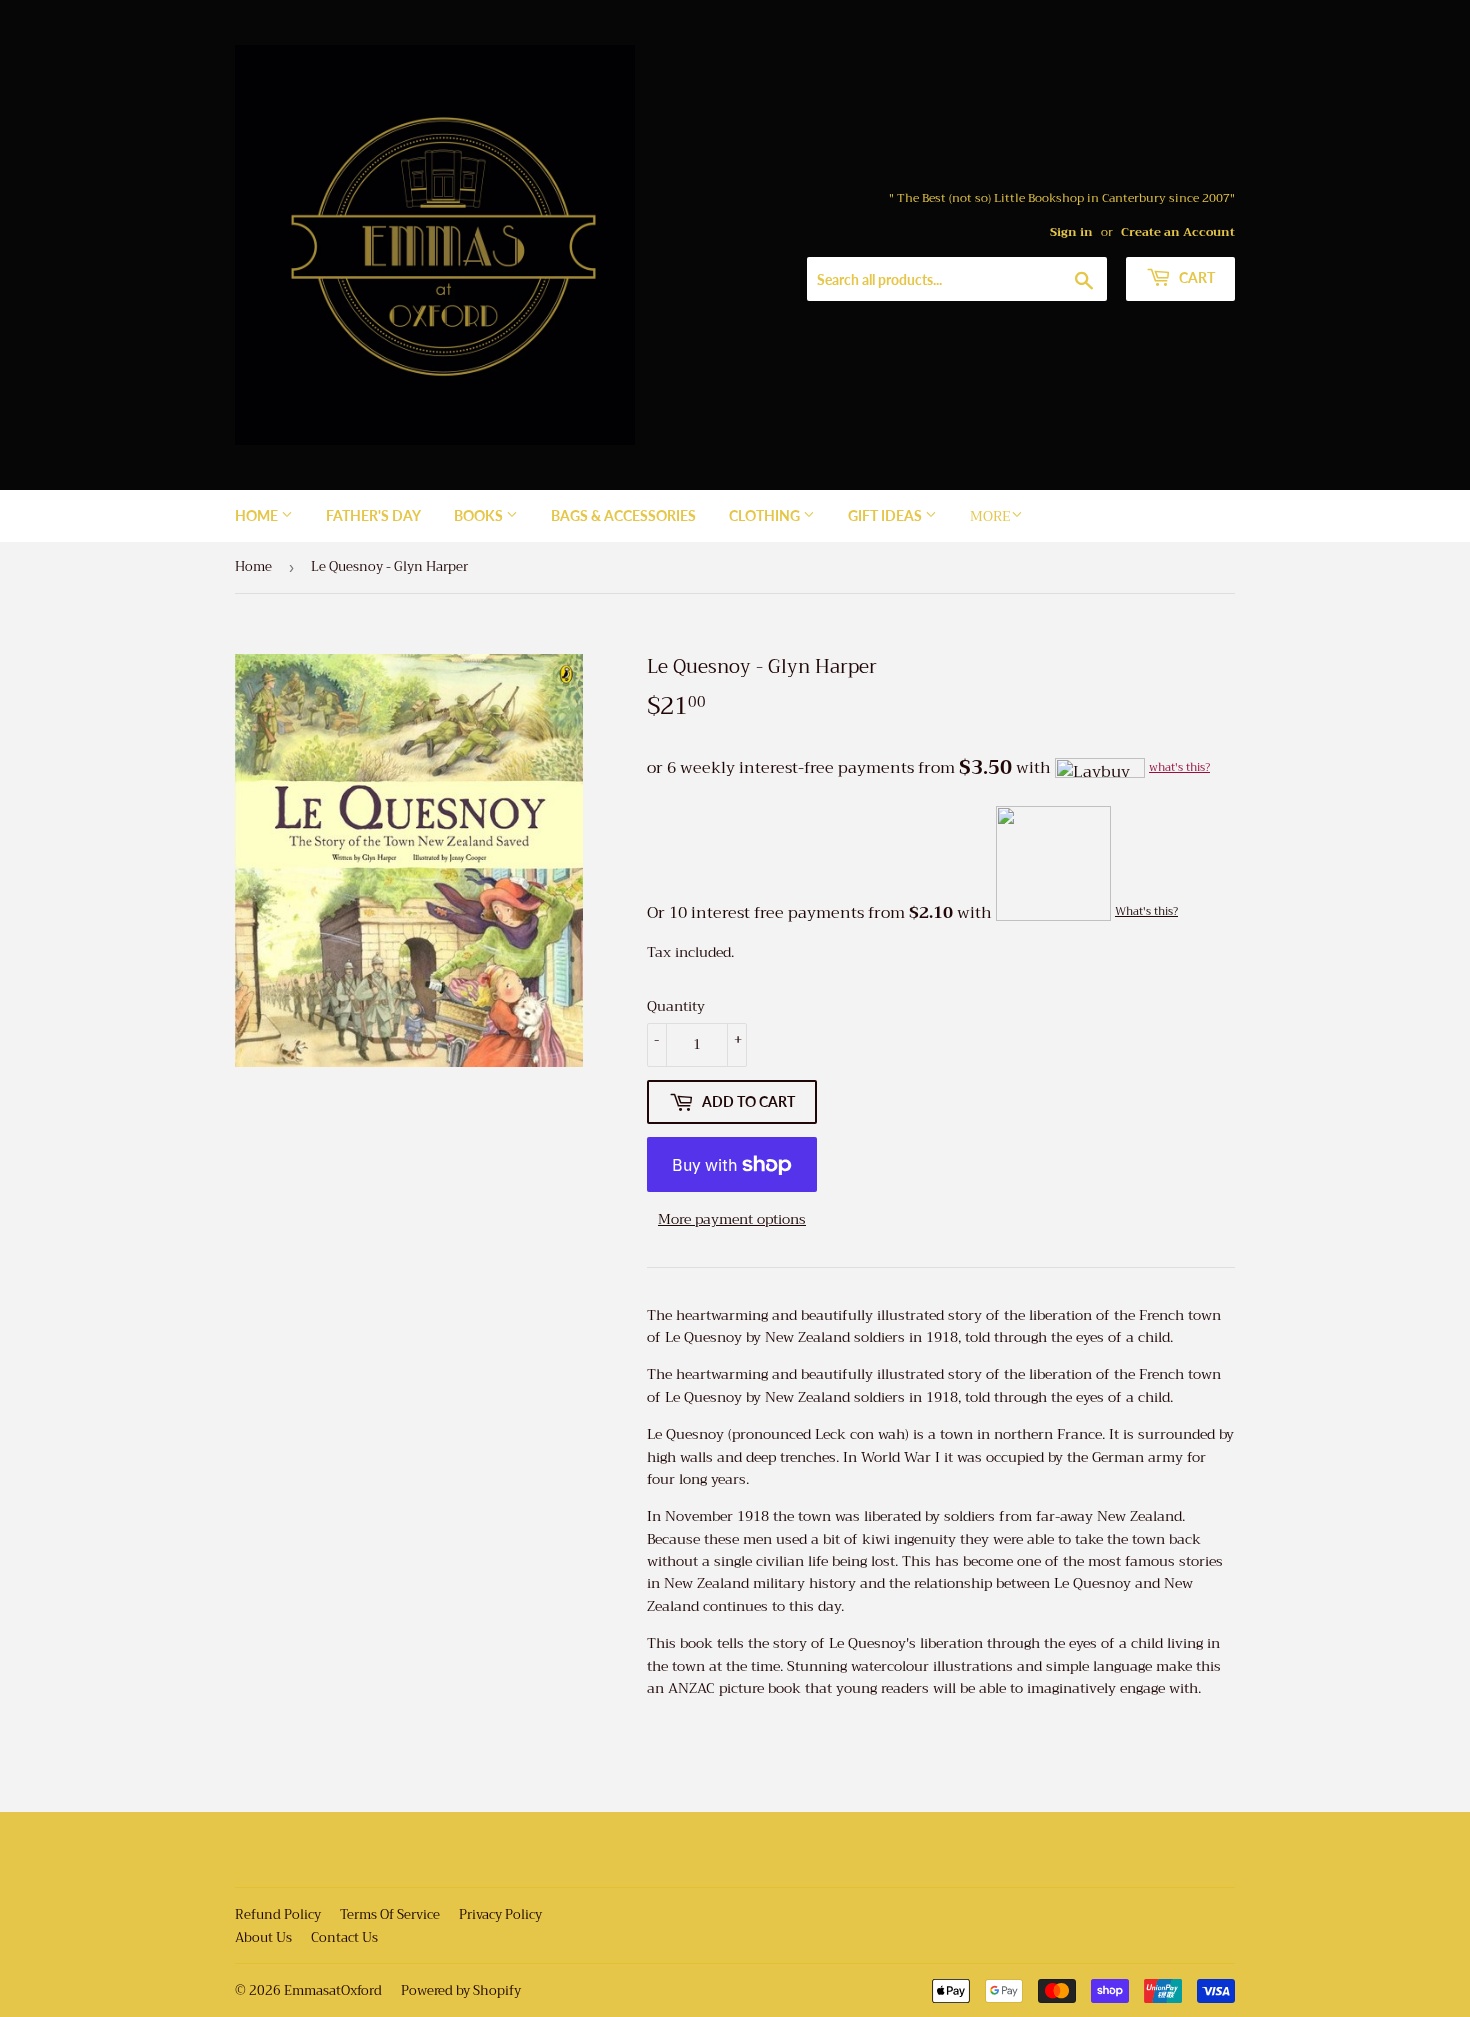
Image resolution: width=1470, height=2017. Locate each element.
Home (258, 515)
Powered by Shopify (461, 1990)
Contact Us (344, 1937)
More (990, 516)
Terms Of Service (390, 1914)
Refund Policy (278, 1914)
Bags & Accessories (623, 515)
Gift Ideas (886, 515)
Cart (1195, 277)
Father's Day (373, 515)
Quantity (676, 1006)
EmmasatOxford (333, 1990)
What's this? (1146, 911)
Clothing (766, 515)
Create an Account (1178, 232)
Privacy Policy (500, 1914)
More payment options (732, 1219)
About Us (263, 1937)
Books (480, 515)
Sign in (1071, 232)
